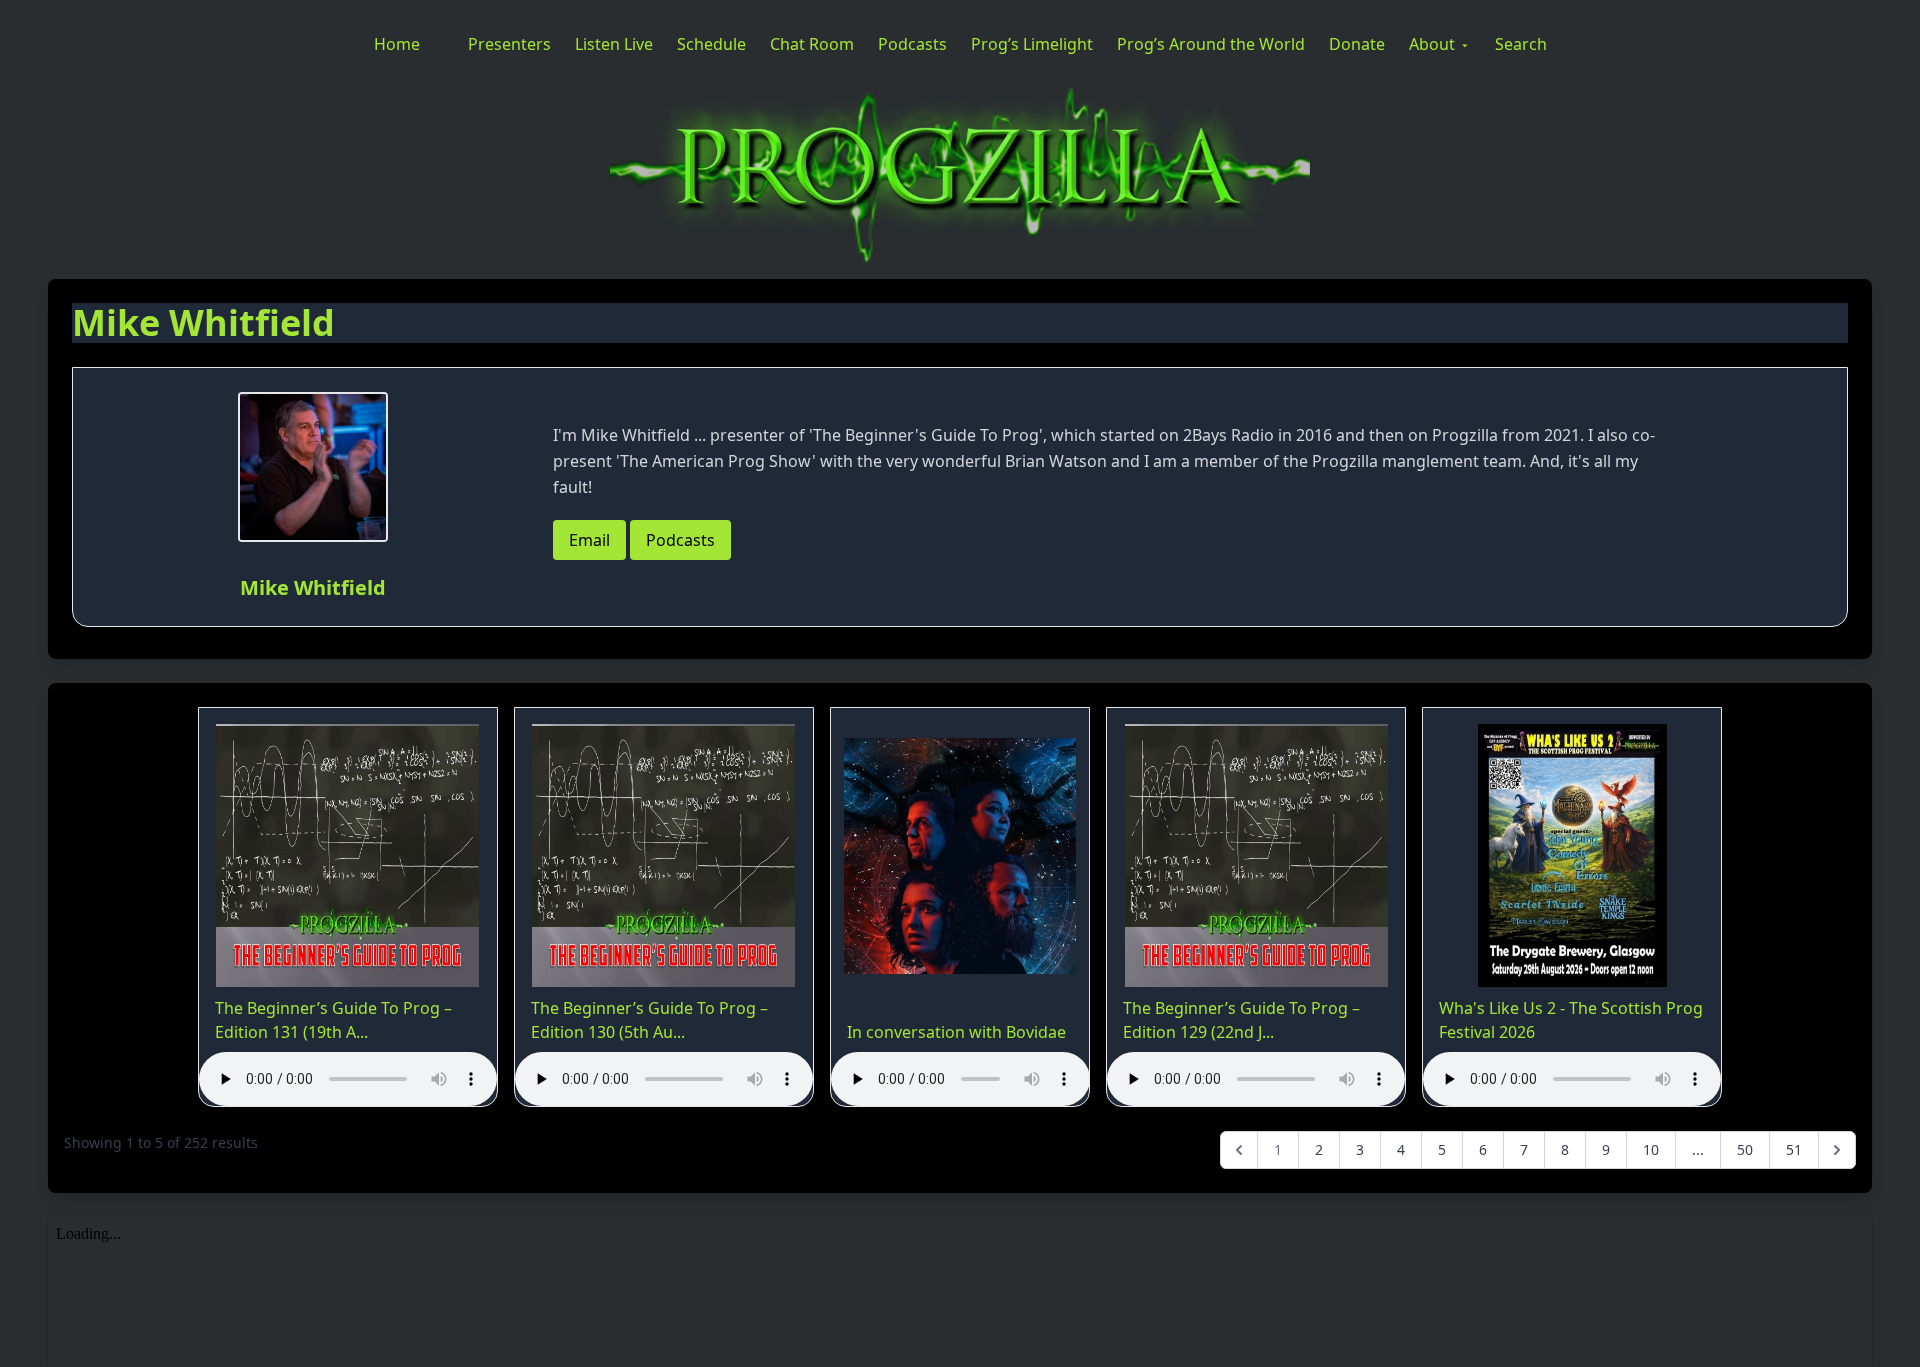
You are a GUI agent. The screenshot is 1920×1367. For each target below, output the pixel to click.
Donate (1357, 44)
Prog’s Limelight (1032, 44)
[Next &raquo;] (1837, 1150)
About (1432, 44)
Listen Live (614, 44)
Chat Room (812, 44)
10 (1651, 1149)
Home (397, 44)
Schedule (711, 44)
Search (1521, 44)
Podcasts (912, 44)
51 (1794, 1149)
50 (1745, 1149)
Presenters (509, 44)
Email (589, 540)
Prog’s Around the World (1211, 44)
